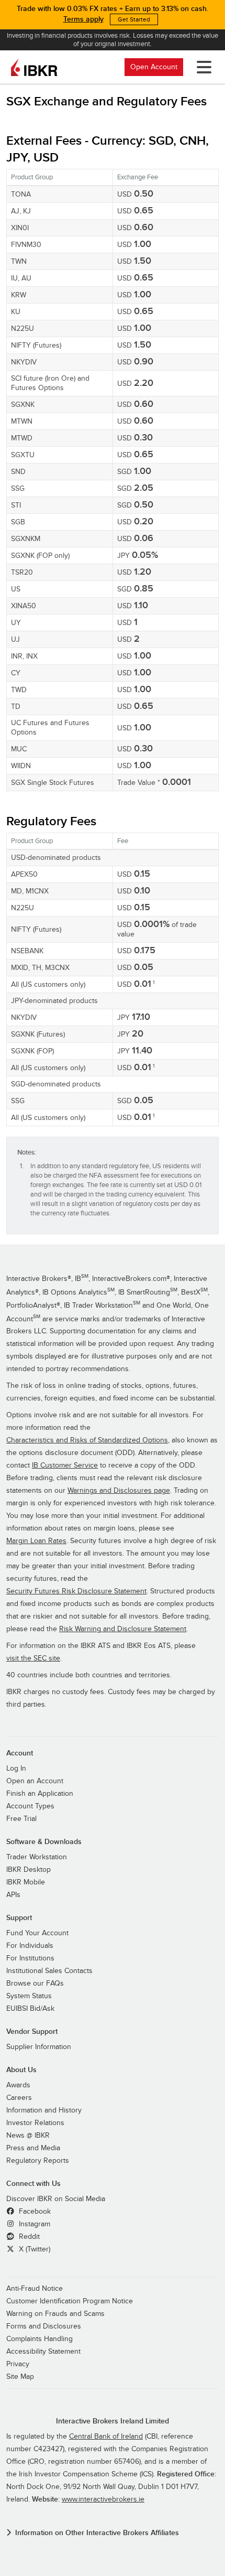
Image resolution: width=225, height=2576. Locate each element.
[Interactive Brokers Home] (34, 67)
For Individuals (30, 1946)
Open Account (154, 67)
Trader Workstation (37, 1857)
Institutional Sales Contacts (49, 1971)
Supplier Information (39, 2047)
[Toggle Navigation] (202, 67)
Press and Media (33, 2148)
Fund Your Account (37, 1933)
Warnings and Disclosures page (119, 1491)
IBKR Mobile (26, 1882)
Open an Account (35, 1781)
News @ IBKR (28, 2136)
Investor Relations (35, 2123)
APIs (13, 1895)
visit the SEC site (33, 1658)
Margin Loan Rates (36, 1541)
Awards (18, 2085)
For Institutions (30, 1958)
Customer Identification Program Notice (70, 2301)
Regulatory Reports (38, 2161)
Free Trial (21, 1819)
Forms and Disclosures (44, 2326)
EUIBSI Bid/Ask (30, 2009)
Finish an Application (40, 1794)
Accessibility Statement (43, 2352)
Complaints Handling (40, 2339)
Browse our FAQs (35, 1984)
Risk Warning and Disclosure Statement (123, 1629)
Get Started (134, 19)
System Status (29, 1996)
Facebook (34, 2212)
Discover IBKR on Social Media (56, 2199)
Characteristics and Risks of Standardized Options (87, 1440)
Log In (16, 1769)
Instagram (33, 2224)
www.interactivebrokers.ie (103, 2499)
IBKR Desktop (29, 1870)
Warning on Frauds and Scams (55, 2314)
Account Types (30, 1806)
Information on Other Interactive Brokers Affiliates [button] (97, 2533)
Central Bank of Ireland (106, 2437)
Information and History (44, 2110)
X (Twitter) (33, 2249)
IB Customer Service (65, 1465)
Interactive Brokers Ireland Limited (113, 2421)
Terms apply (83, 19)
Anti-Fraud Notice (35, 2289)
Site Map (20, 2377)
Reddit (28, 2237)
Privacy (18, 2364)
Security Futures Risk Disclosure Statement (76, 1591)
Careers (19, 2098)
